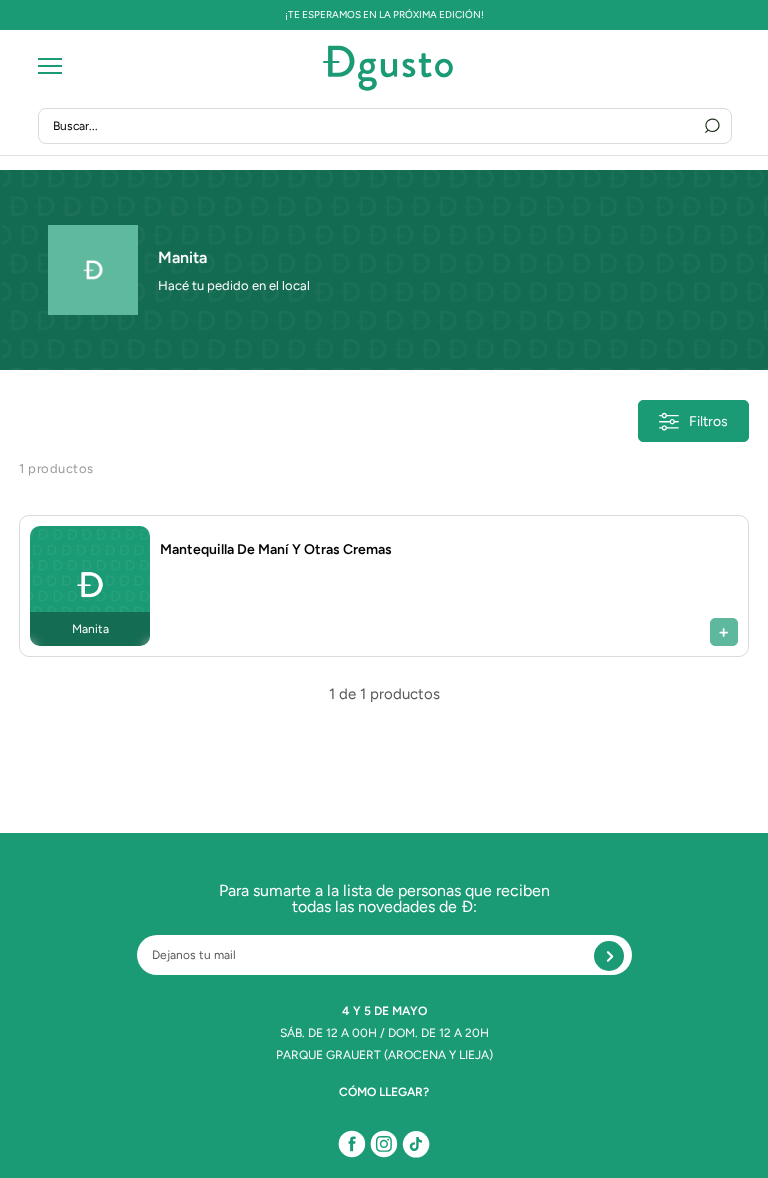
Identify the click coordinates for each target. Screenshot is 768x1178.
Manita (182, 257)
